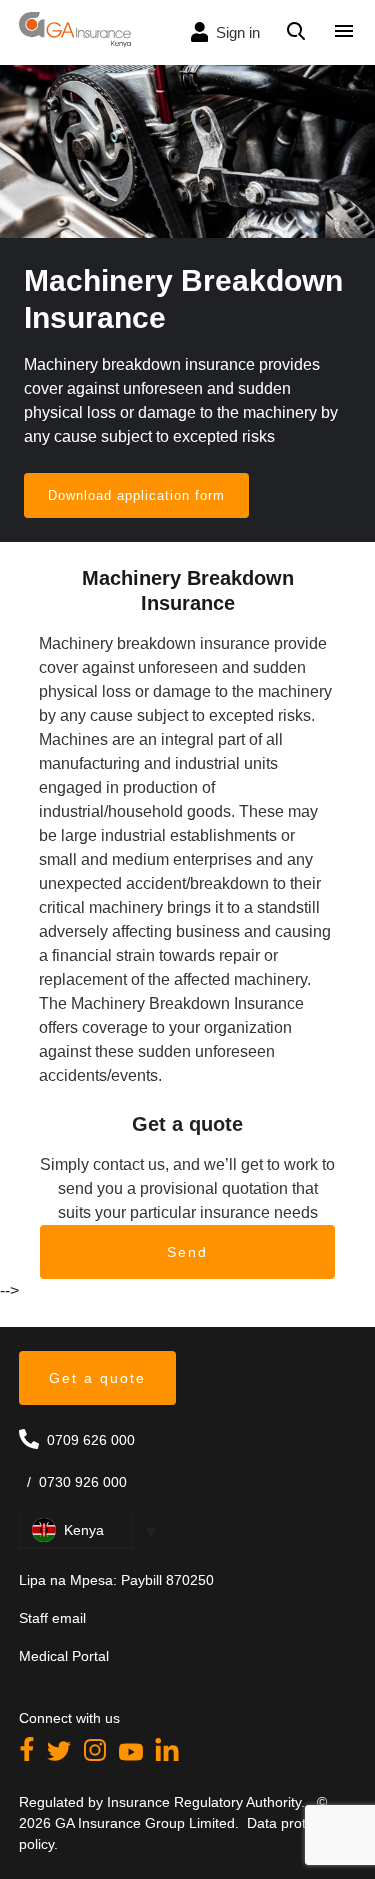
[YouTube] (133, 1755)
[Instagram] (97, 1755)
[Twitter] (61, 1755)
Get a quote (97, 1378)
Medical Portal (64, 1656)
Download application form (136, 495)
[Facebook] (29, 1755)
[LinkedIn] (167, 1755)
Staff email (52, 1618)
